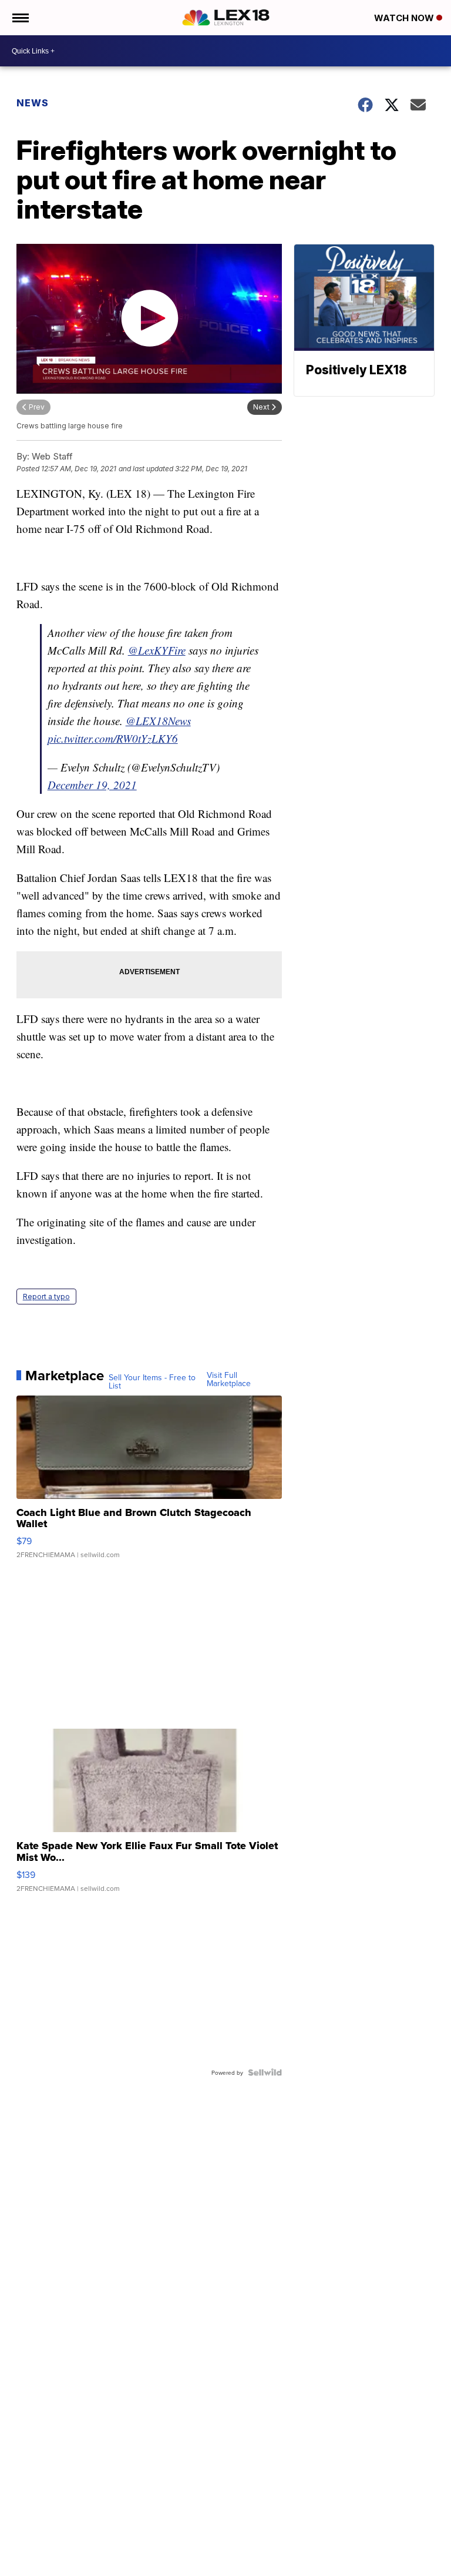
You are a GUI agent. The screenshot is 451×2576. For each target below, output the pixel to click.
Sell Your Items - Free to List (152, 1381)
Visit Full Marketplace (229, 1379)
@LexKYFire (157, 650)
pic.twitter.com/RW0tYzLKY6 (113, 738)
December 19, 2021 (92, 785)
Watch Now (405, 18)
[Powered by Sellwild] (265, 2072)
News (33, 103)
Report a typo (46, 1297)
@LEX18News (158, 721)
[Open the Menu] (20, 18)
